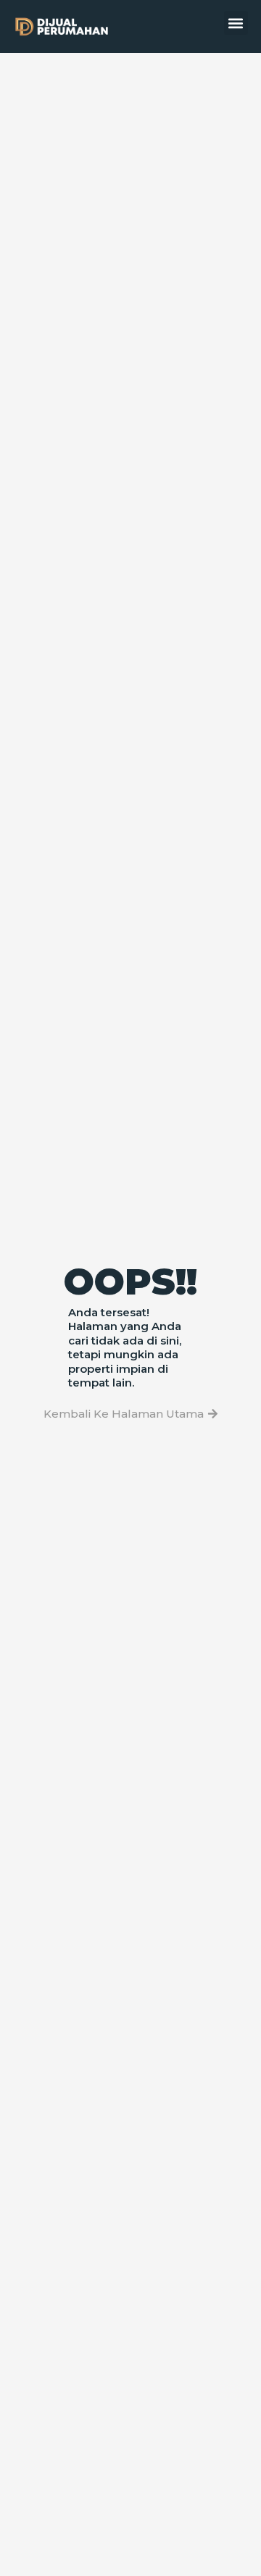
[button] (236, 23)
